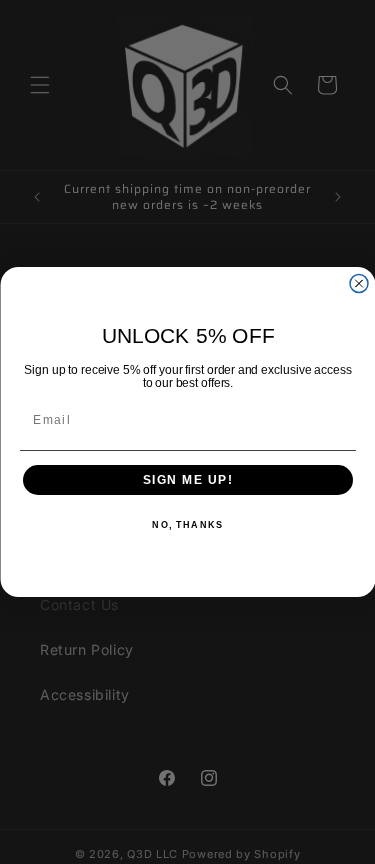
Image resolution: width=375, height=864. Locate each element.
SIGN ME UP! (187, 480)
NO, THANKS (187, 525)
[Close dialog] (359, 284)
